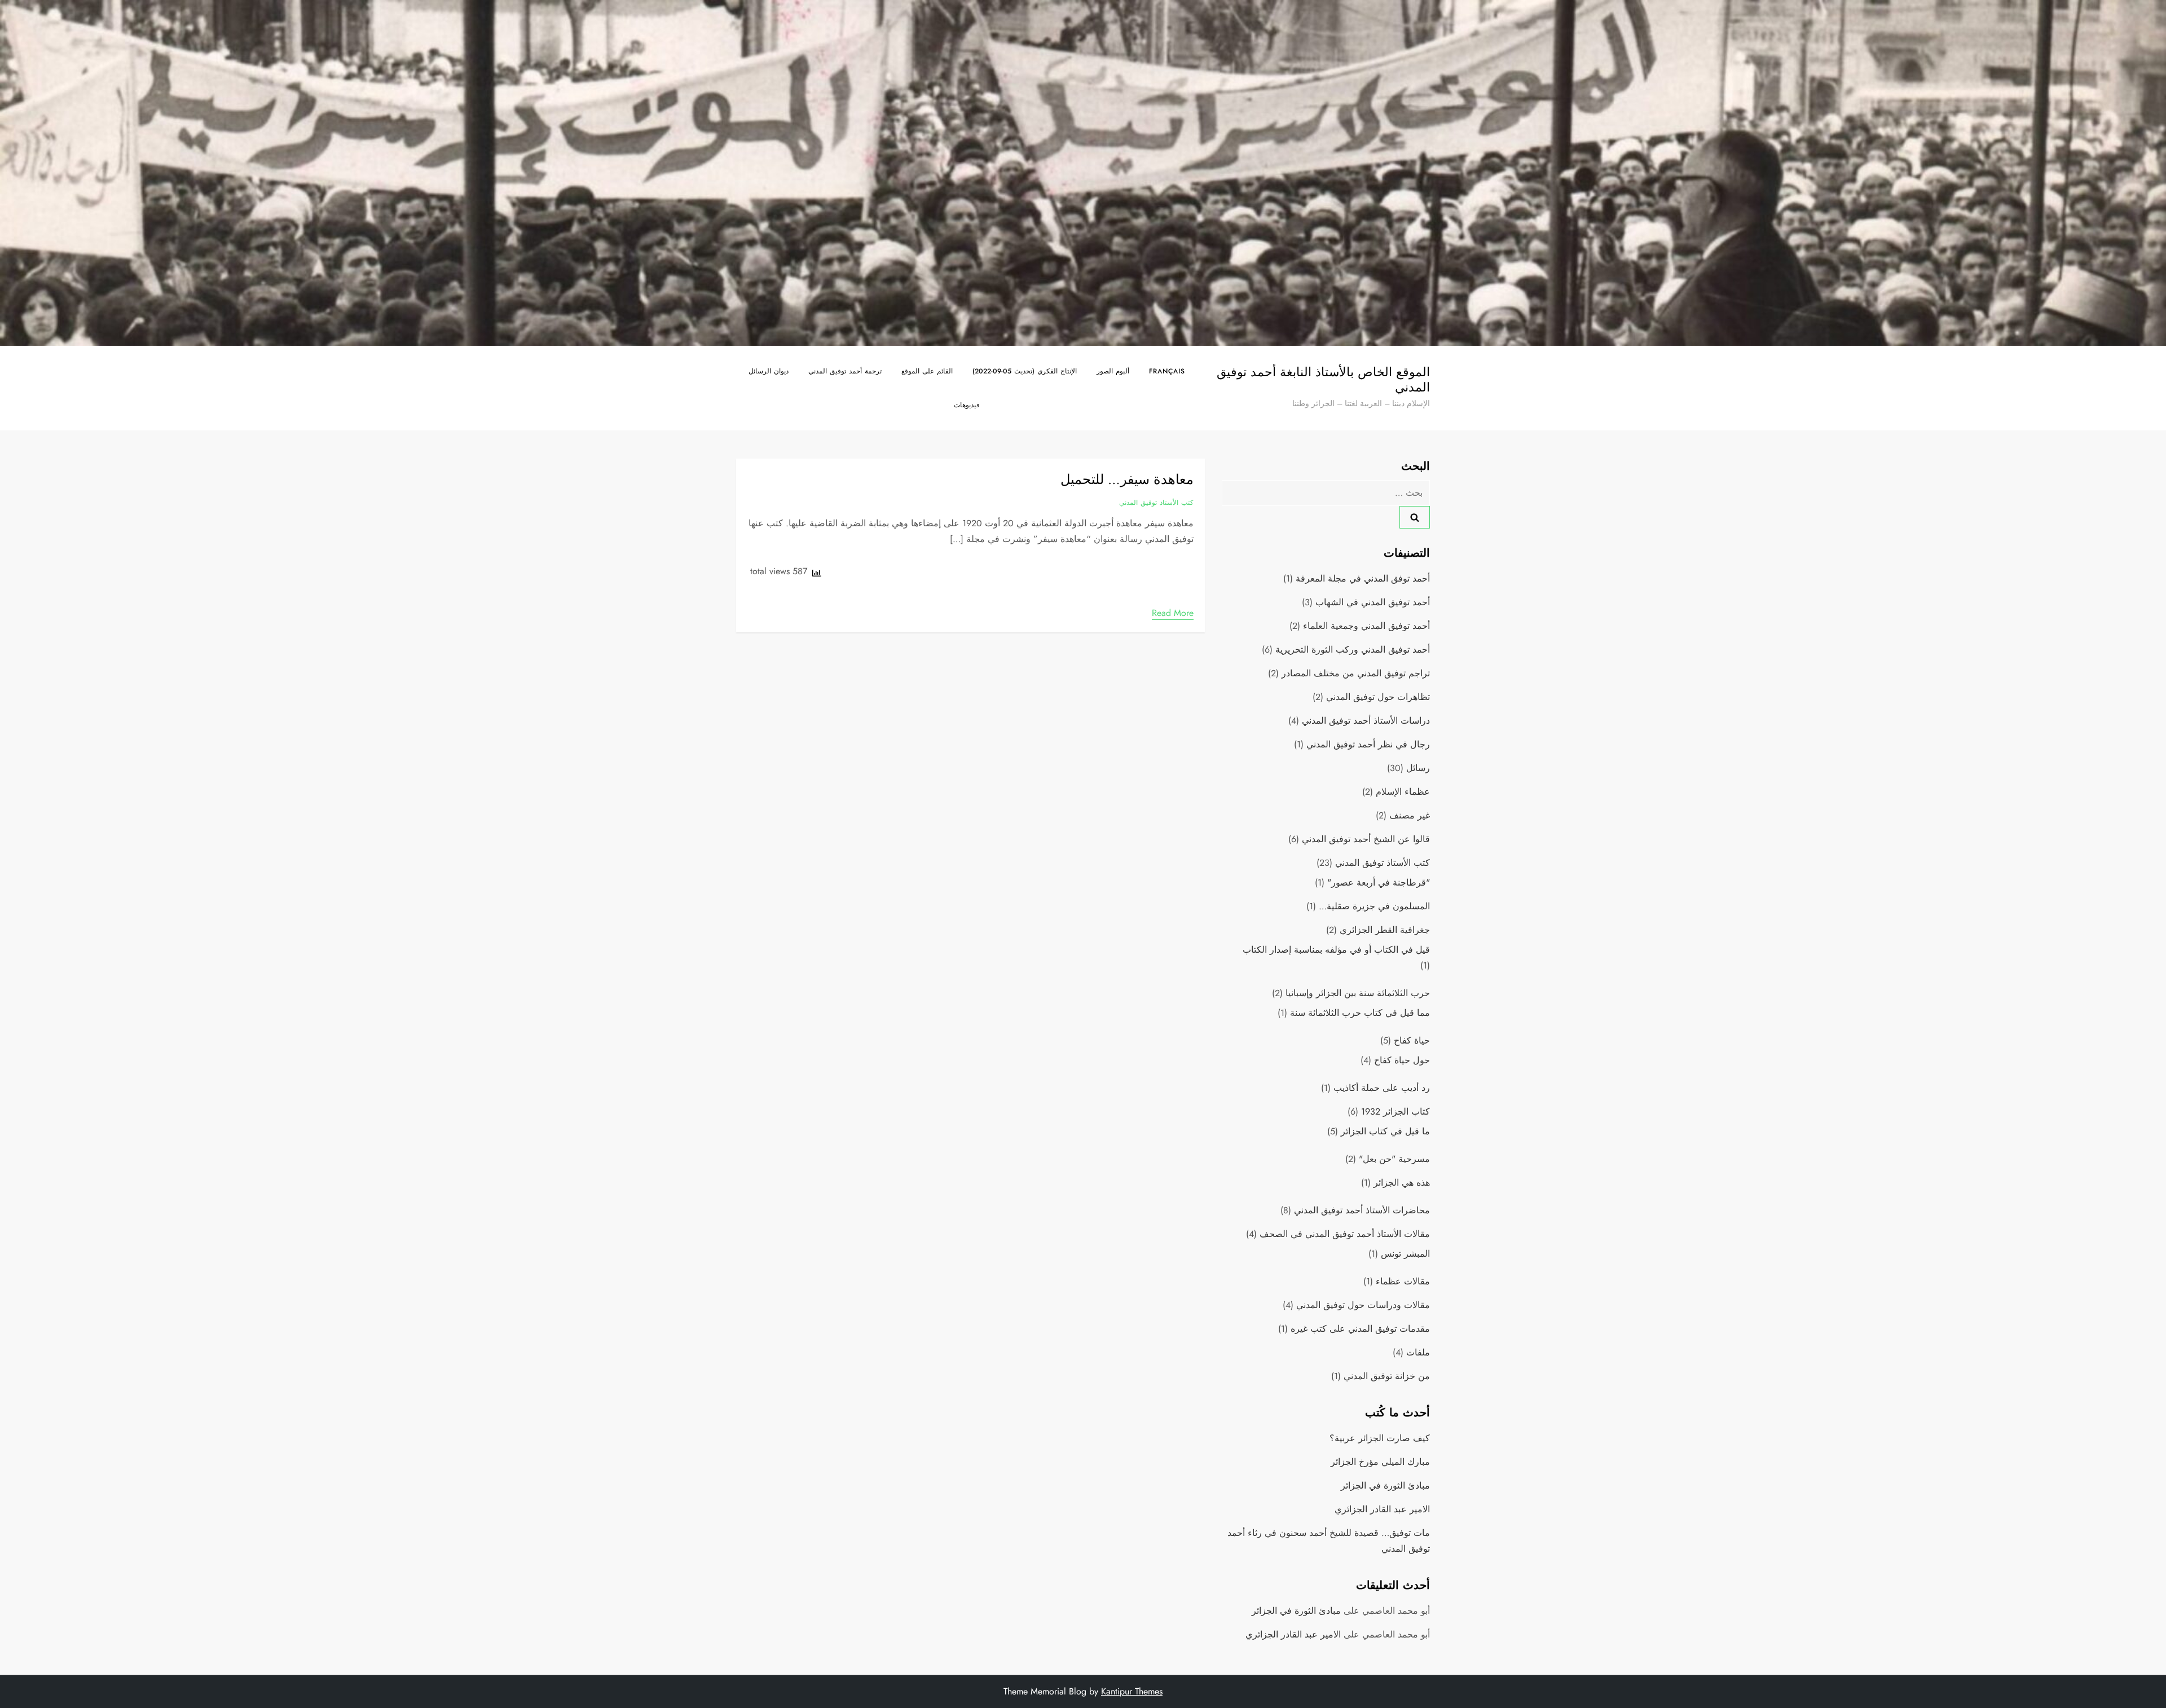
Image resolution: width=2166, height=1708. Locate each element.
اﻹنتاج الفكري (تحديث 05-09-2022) (1025, 371)
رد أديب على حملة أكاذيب (1382, 1088)
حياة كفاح (1412, 1040)
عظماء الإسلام (1403, 792)
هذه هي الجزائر (1402, 1183)
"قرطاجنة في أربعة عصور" (1379, 882)
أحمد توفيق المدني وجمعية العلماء (1366, 626)
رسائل (1418, 768)
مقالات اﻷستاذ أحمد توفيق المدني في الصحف (1345, 1234)
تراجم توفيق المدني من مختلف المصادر (1356, 673)
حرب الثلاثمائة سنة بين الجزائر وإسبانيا (1358, 993)
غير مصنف (1410, 815)
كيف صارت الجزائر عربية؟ (1380, 1438)
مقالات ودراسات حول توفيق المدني (1363, 1305)
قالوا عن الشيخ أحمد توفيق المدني (1366, 839)
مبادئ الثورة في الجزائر (1385, 1485)
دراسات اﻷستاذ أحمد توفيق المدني (1366, 721)
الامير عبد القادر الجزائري (1382, 1509)
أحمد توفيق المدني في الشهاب (1373, 602)
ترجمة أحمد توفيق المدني (845, 371)
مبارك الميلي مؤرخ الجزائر (1380, 1462)
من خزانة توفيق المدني (1387, 1376)
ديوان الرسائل (769, 371)
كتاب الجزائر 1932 (1395, 1111)
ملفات (1418, 1352)
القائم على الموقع (927, 371)
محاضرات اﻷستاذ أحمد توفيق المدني (1362, 1210)
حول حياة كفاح (1402, 1060)
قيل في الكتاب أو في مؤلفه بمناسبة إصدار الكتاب (1336, 950)
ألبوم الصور (1113, 371)
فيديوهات (967, 405)
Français (1167, 371)
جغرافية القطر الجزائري (1385, 930)
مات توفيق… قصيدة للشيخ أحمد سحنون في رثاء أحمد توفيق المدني (1329, 1541)
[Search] (1415, 517)
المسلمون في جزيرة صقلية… (1374, 906)
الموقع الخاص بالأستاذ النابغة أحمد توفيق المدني (1323, 379)
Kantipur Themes (1132, 1691)
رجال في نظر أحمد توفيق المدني (1368, 744)
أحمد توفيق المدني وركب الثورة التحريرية (1353, 650)
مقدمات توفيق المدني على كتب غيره (1360, 1329)
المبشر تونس (1405, 1254)
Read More (1173, 613)
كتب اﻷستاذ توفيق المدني (1156, 503)
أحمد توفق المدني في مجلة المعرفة (1363, 578)
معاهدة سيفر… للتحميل (1127, 479)
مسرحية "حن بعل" (1394, 1159)
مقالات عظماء (1403, 1281)
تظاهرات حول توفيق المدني (1378, 697)
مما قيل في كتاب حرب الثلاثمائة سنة (1360, 1013)
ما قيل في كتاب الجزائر (1385, 1131)
